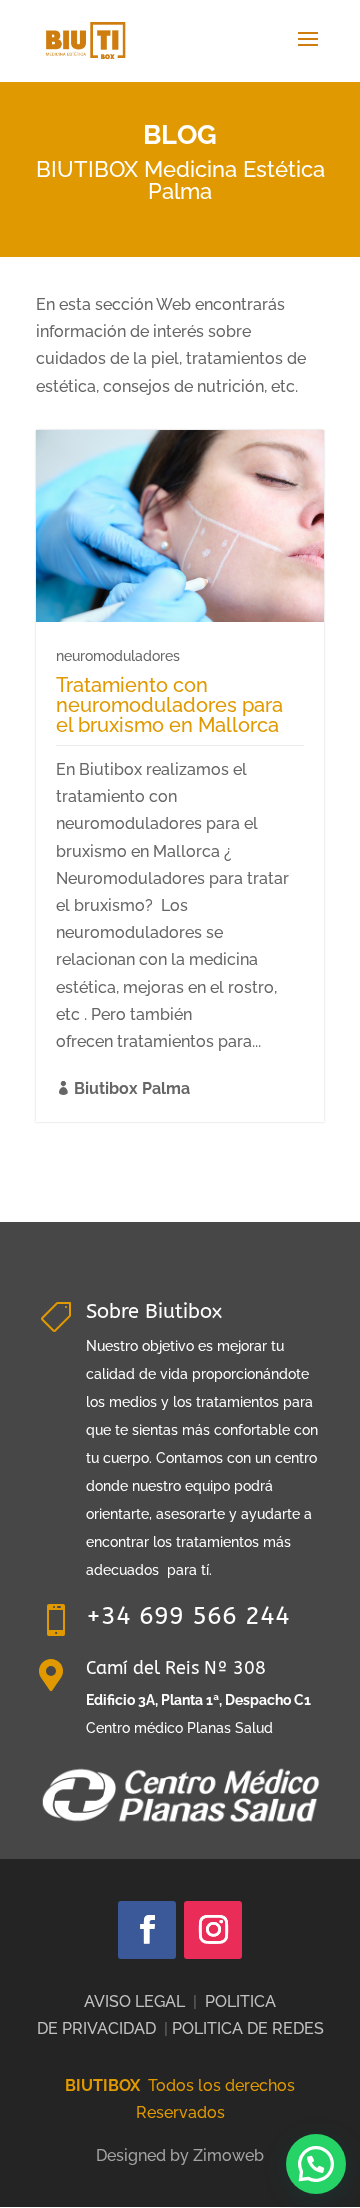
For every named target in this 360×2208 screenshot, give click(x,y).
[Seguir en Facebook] (147, 1930)
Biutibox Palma (132, 1088)
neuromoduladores (118, 656)
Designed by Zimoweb (180, 2155)
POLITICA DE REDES (248, 2028)
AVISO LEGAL (134, 2001)
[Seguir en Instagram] (213, 1930)
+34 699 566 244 (188, 1616)
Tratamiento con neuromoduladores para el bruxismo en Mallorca (169, 705)
